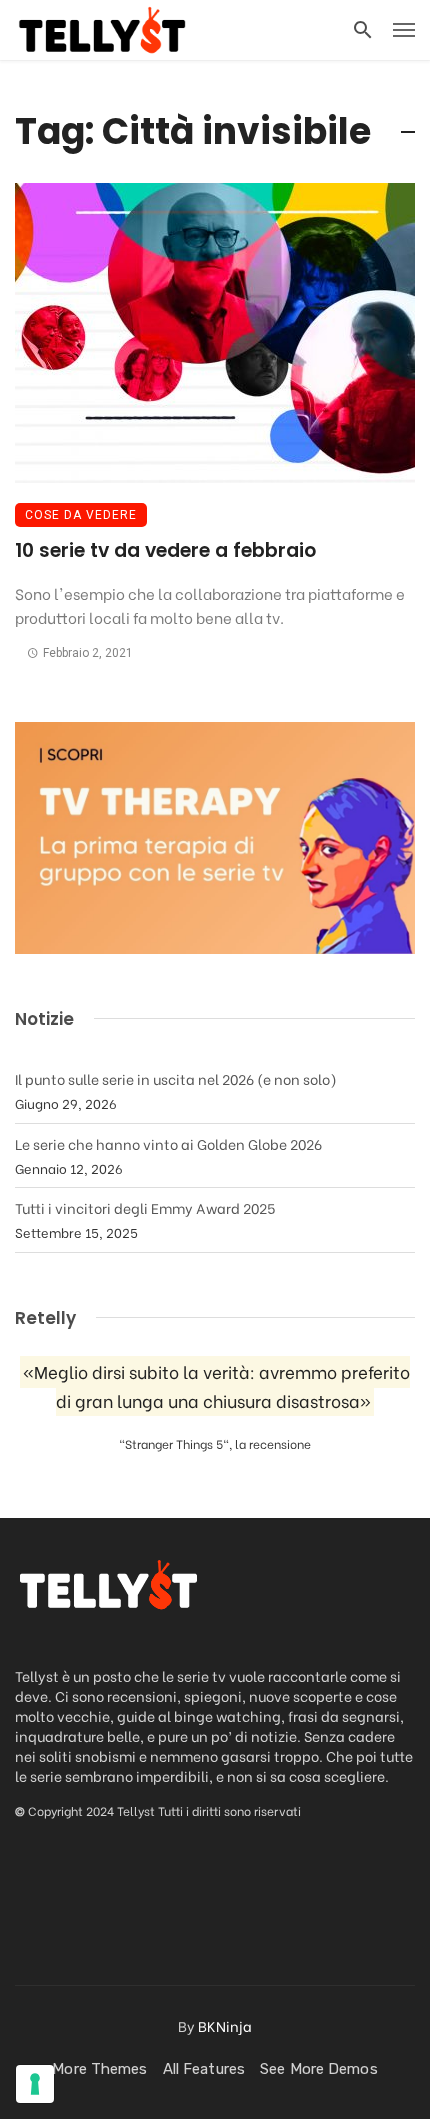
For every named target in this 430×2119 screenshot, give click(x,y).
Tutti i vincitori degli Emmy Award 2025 (145, 1207)
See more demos (318, 2069)
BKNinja (225, 2025)
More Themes (99, 2069)
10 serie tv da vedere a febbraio (165, 550)
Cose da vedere (81, 515)
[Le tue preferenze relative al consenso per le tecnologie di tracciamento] (35, 2084)
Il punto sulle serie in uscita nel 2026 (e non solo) (176, 1078)
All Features (204, 2069)
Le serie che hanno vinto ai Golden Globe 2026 (168, 1143)
